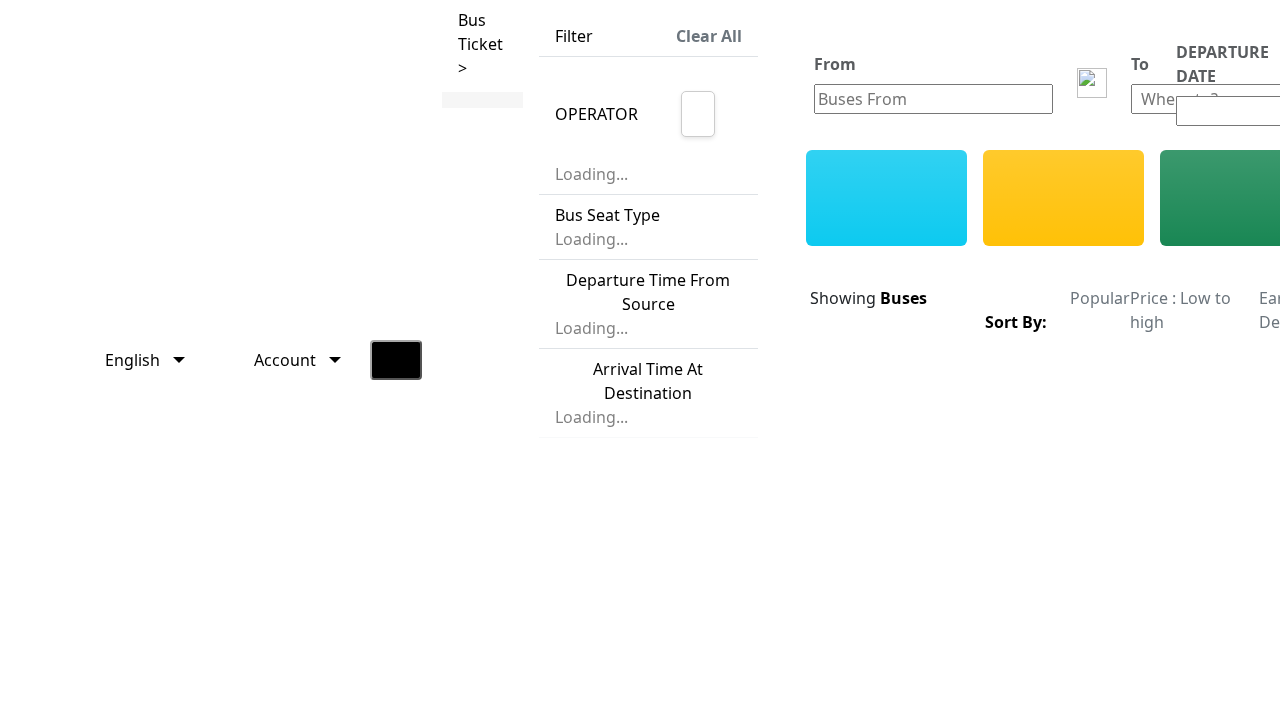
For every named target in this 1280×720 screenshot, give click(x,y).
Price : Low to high (1180, 310)
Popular (1100, 298)
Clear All (709, 36)
